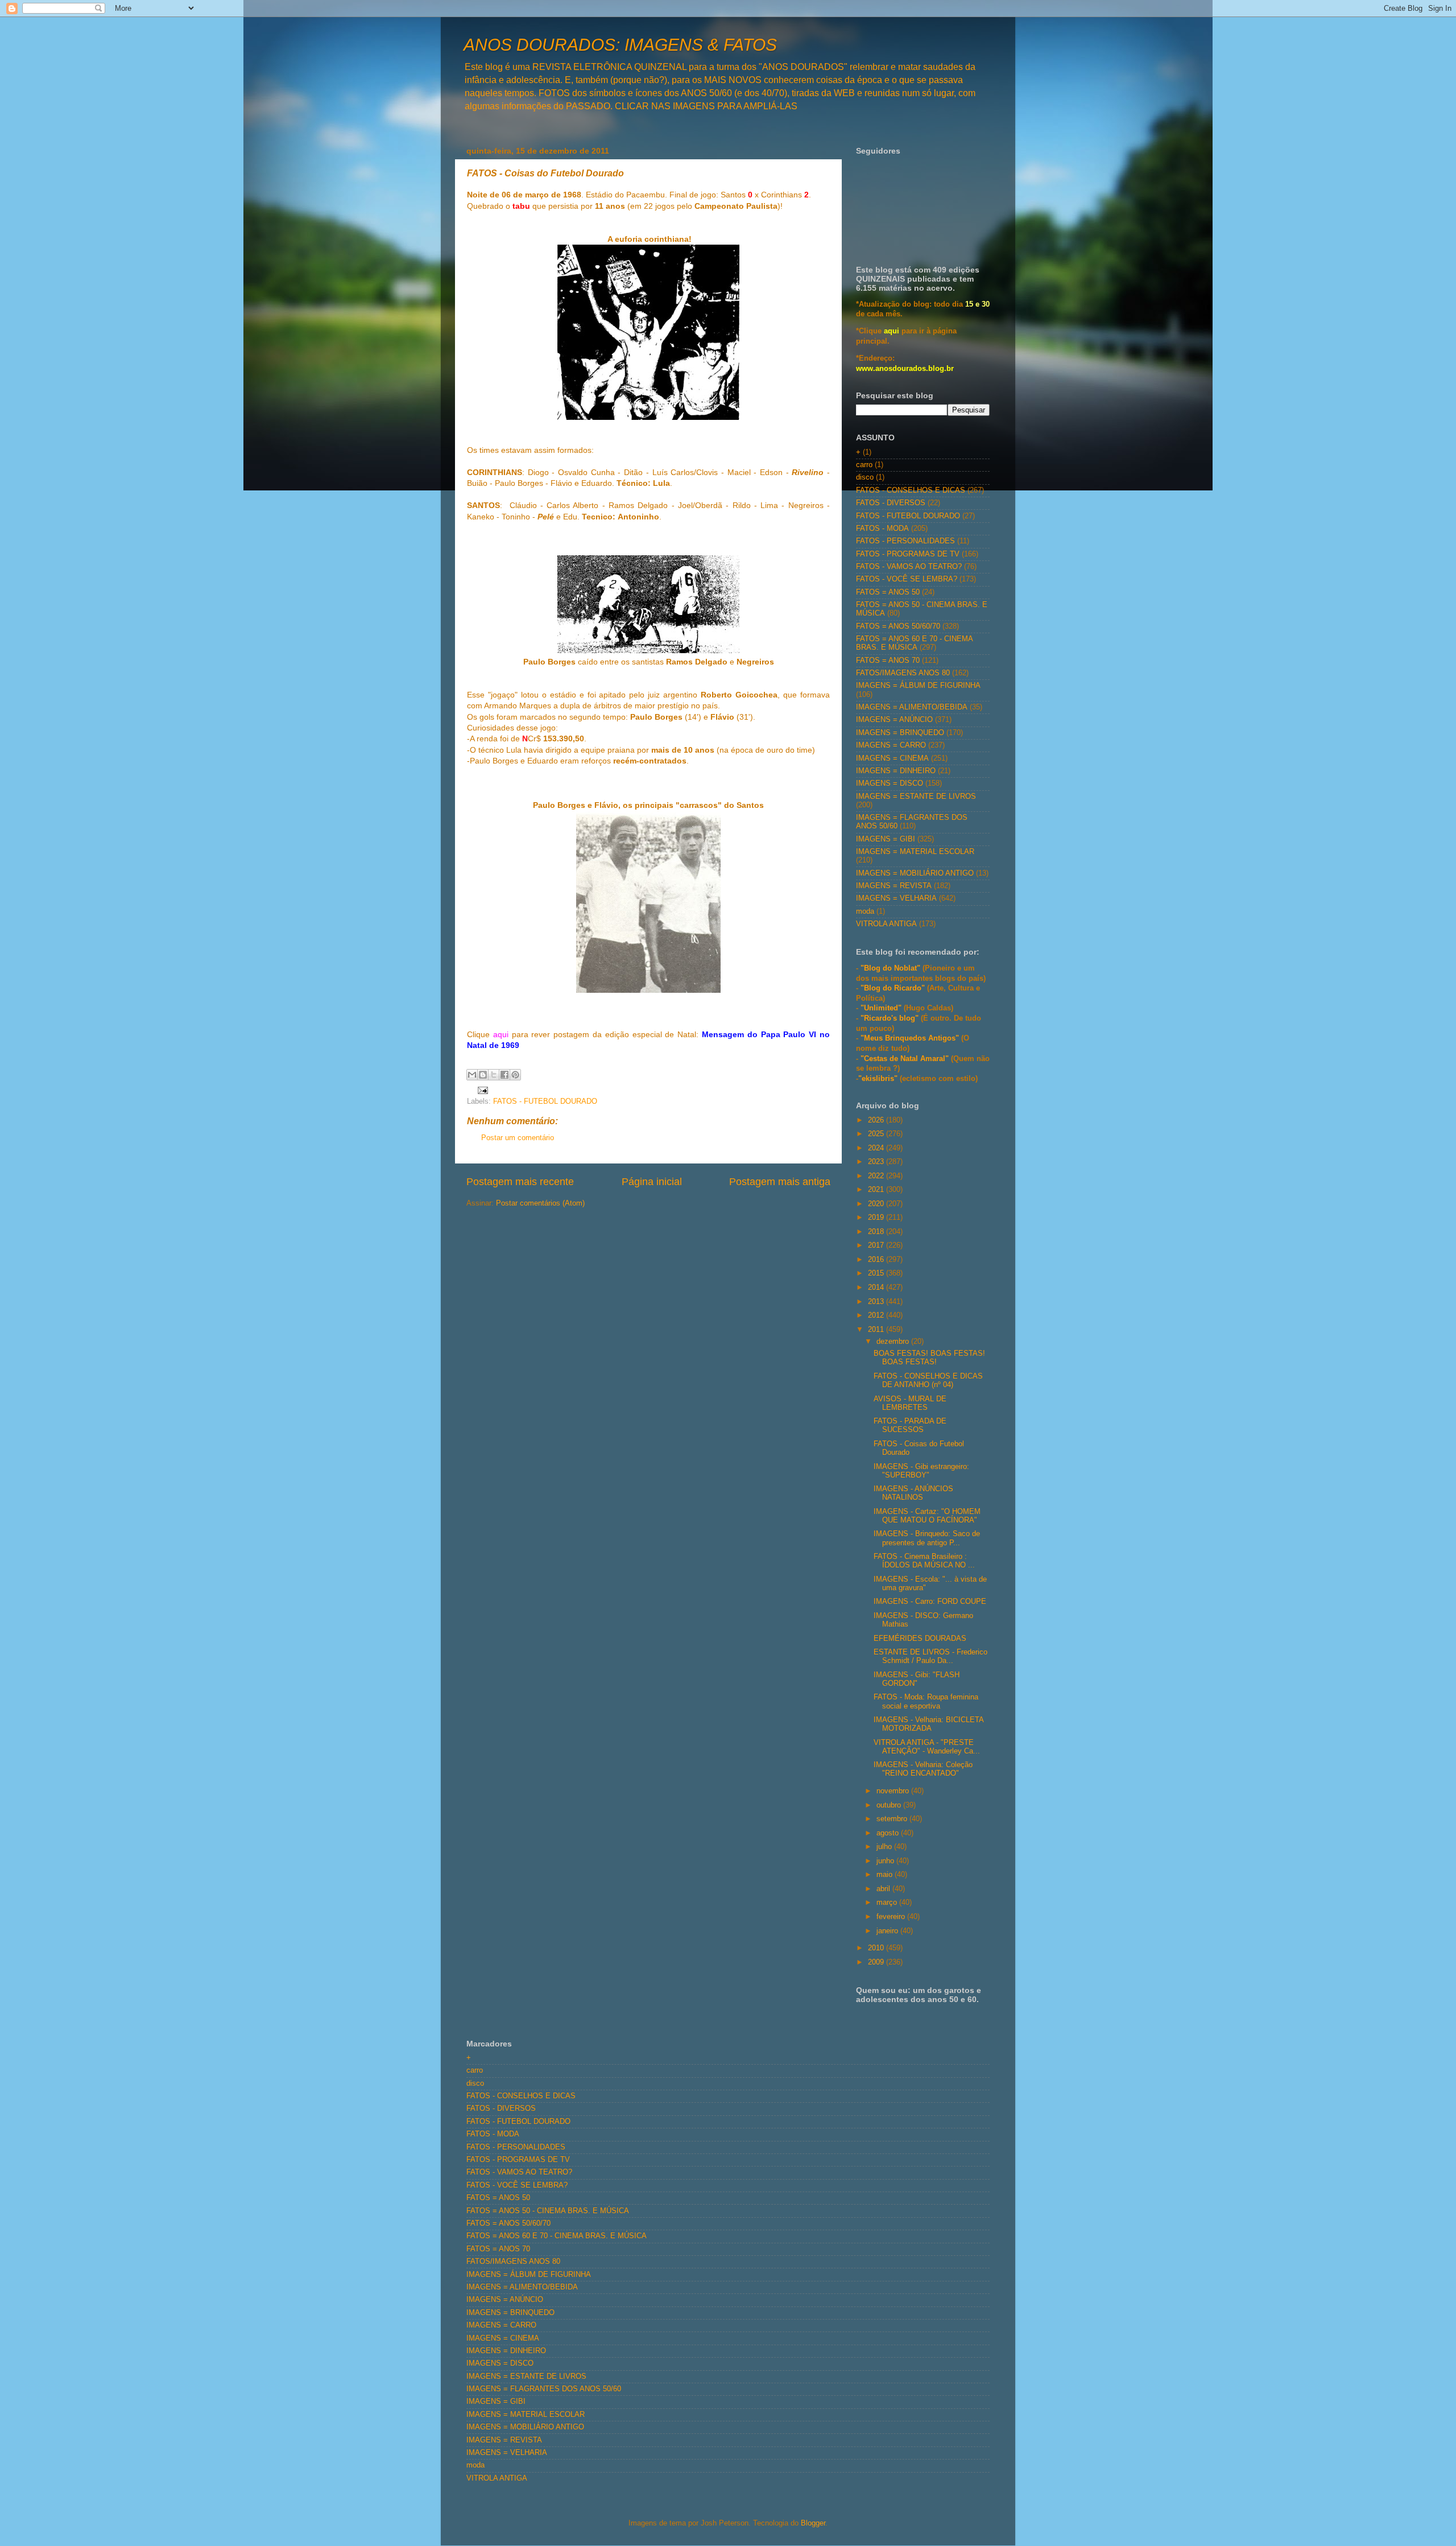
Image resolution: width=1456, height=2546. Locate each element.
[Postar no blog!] (483, 1075)
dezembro (894, 1342)
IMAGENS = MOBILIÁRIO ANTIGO (915, 873)
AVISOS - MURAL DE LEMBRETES (910, 1403)
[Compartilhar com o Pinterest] (515, 1075)
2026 (877, 1120)
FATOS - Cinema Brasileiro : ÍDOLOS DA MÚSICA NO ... (924, 1561)
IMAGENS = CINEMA (892, 758)
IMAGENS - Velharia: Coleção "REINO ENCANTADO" (923, 1769)
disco (865, 477)
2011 (877, 1330)
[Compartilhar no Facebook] (504, 1075)
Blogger (813, 2523)
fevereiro (892, 1917)
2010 (877, 1948)
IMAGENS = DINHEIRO (896, 771)
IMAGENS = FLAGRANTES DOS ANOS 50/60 (544, 2389)
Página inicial (652, 1182)
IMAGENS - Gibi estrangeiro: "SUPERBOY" (921, 1471)
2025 (877, 1134)
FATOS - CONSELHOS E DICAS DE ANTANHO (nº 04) (928, 1381)
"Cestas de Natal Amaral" (906, 1059)
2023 (877, 1162)
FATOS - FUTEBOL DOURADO (545, 1101)
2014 (877, 1288)
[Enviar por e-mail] (472, 1075)
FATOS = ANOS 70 (888, 661)
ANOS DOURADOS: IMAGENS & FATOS (620, 45)
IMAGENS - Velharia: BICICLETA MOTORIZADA (928, 1724)
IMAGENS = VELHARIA (896, 898)
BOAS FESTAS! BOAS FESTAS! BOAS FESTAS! (929, 1358)
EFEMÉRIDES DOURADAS (920, 1639)
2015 (877, 1273)
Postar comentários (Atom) (540, 1203)
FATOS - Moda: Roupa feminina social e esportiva (926, 1701)
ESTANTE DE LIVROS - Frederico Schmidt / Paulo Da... (930, 1656)
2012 (877, 1315)
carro (864, 465)
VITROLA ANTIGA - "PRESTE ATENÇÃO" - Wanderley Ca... (927, 1747)
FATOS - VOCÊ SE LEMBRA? (907, 579)
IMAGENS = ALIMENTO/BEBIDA (912, 707)
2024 (877, 1148)
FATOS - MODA (882, 529)
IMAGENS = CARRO (891, 745)
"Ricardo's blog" (891, 1018)
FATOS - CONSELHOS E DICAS (911, 490)
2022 (877, 1176)
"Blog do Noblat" (890, 968)
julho (885, 1847)
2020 (877, 1204)
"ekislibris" (878, 1079)
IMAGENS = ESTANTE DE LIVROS (916, 797)
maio (886, 1875)
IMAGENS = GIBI (886, 839)
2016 (877, 1260)
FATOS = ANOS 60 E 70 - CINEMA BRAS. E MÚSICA (914, 643)
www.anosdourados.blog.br (905, 369)
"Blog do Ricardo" (894, 988)
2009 (877, 1962)
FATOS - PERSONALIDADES (905, 541)
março (888, 1903)
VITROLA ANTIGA (886, 924)
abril (884, 1889)
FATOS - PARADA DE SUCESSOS (910, 1425)
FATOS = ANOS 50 (888, 592)
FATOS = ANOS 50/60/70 (898, 626)
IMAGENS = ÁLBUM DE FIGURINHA (918, 686)
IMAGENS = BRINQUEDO (900, 733)
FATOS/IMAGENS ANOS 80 (903, 673)
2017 (877, 1245)
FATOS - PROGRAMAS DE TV (908, 554)
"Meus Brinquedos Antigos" (911, 1038)
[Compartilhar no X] (494, 1075)
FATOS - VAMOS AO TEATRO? (909, 567)
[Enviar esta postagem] (481, 1090)
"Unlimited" (881, 1008)
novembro (894, 1791)
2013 (877, 1302)
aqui (501, 1034)
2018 (877, 1232)
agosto (889, 1833)
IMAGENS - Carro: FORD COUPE (930, 1602)
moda (865, 911)
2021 (877, 1190)
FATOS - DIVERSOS (891, 503)
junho (886, 1861)
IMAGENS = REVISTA (894, 886)
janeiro (888, 1931)
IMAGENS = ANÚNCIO (894, 720)
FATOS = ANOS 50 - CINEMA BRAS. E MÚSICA (548, 2211)
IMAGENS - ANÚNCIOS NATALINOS (913, 1493)
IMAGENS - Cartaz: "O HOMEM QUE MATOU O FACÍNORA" (927, 1516)
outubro (890, 1805)
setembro (893, 1819)
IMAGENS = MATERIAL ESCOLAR (915, 852)
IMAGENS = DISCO (890, 783)
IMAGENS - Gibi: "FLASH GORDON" (917, 1679)
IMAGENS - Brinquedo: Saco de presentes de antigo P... (927, 1538)
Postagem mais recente (520, 1182)
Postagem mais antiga (780, 1182)
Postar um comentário (518, 1138)
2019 (877, 1218)
